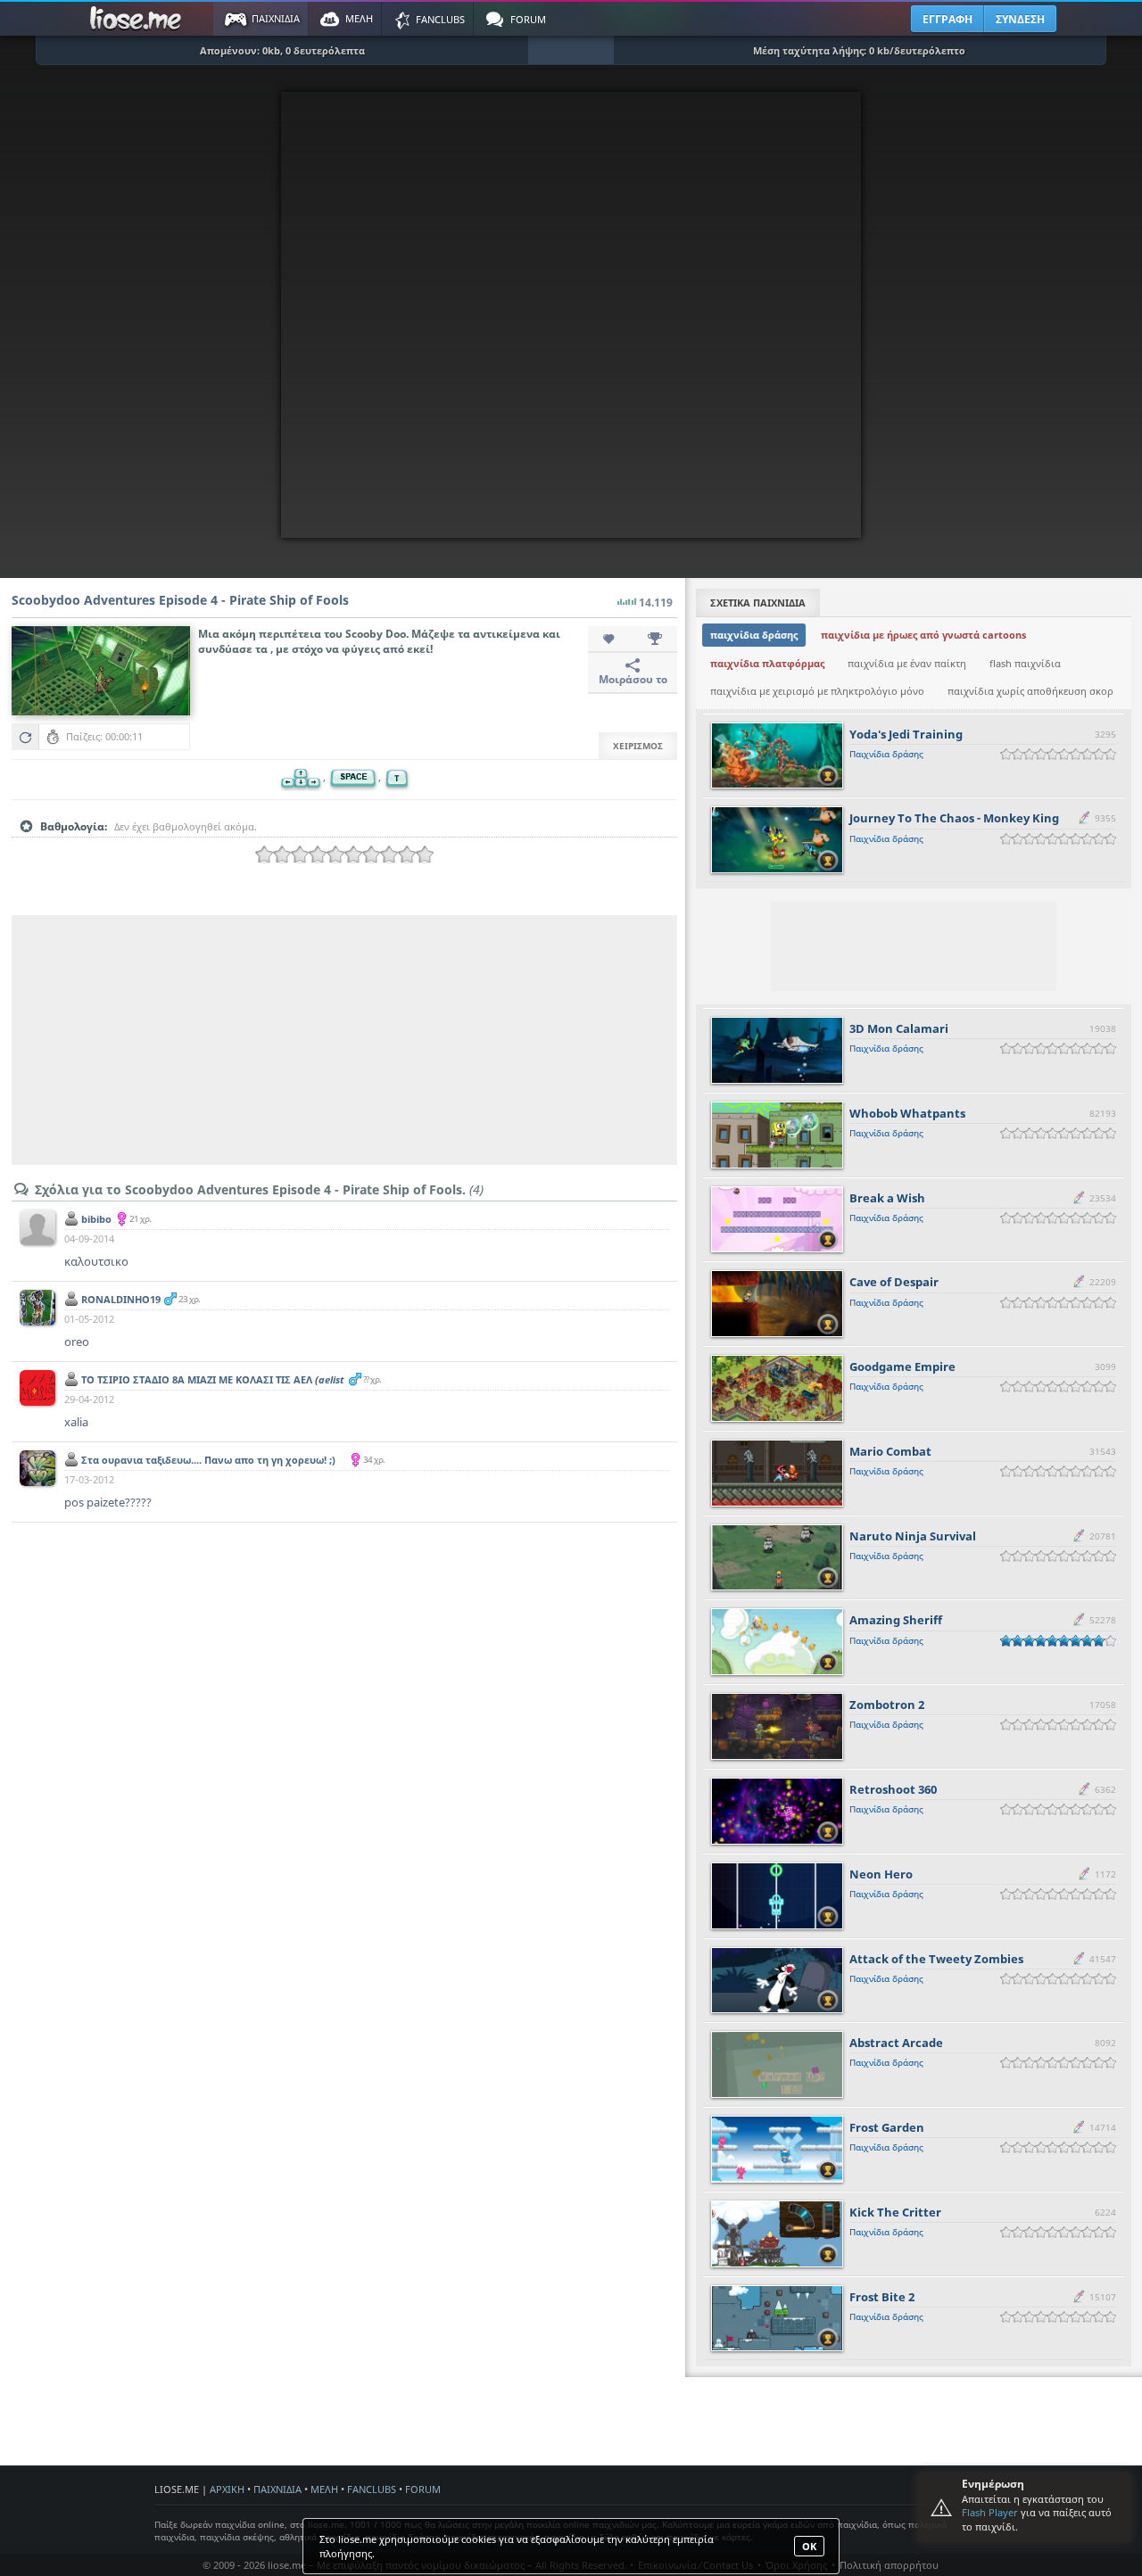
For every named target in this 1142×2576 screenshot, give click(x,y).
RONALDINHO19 (121, 1299)
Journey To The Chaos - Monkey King (954, 818)
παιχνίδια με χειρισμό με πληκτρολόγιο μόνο (817, 691)
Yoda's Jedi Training (906, 734)
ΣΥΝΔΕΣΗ (1020, 19)
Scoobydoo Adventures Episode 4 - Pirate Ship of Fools (180, 600)
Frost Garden (887, 2127)
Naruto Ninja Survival (913, 1536)
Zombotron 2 (887, 1705)
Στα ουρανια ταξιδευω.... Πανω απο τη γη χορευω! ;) (208, 1466)
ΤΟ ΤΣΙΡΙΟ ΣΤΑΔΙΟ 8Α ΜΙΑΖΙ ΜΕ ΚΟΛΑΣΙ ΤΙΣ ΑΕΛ (213, 1386)
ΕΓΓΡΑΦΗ (948, 19)
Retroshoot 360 (893, 1789)
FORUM (423, 2489)
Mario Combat (890, 1451)
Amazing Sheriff (896, 1620)
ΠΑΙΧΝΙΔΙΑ (277, 2489)
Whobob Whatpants (907, 1113)
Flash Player (990, 2512)
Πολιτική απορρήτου (889, 2565)
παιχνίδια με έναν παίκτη (907, 663)
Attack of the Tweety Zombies (936, 1959)
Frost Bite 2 (882, 2297)
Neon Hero (881, 1874)
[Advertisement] (344, 1040)
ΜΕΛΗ (324, 2489)
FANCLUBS (372, 2489)
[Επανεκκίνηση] (25, 737)
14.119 (656, 603)
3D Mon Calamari (899, 1028)
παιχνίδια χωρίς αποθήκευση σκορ (1030, 691)
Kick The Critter (895, 2212)
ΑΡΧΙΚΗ (227, 2489)
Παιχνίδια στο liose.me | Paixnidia (138, 19)
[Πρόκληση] (655, 640)
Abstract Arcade (896, 2043)
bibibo (96, 1219)
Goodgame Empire (902, 1366)
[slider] (344, 855)
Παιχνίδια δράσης (886, 754)
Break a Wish (887, 1198)
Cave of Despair (894, 1282)
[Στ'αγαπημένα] (610, 640)
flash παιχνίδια (1025, 663)
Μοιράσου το (633, 679)
